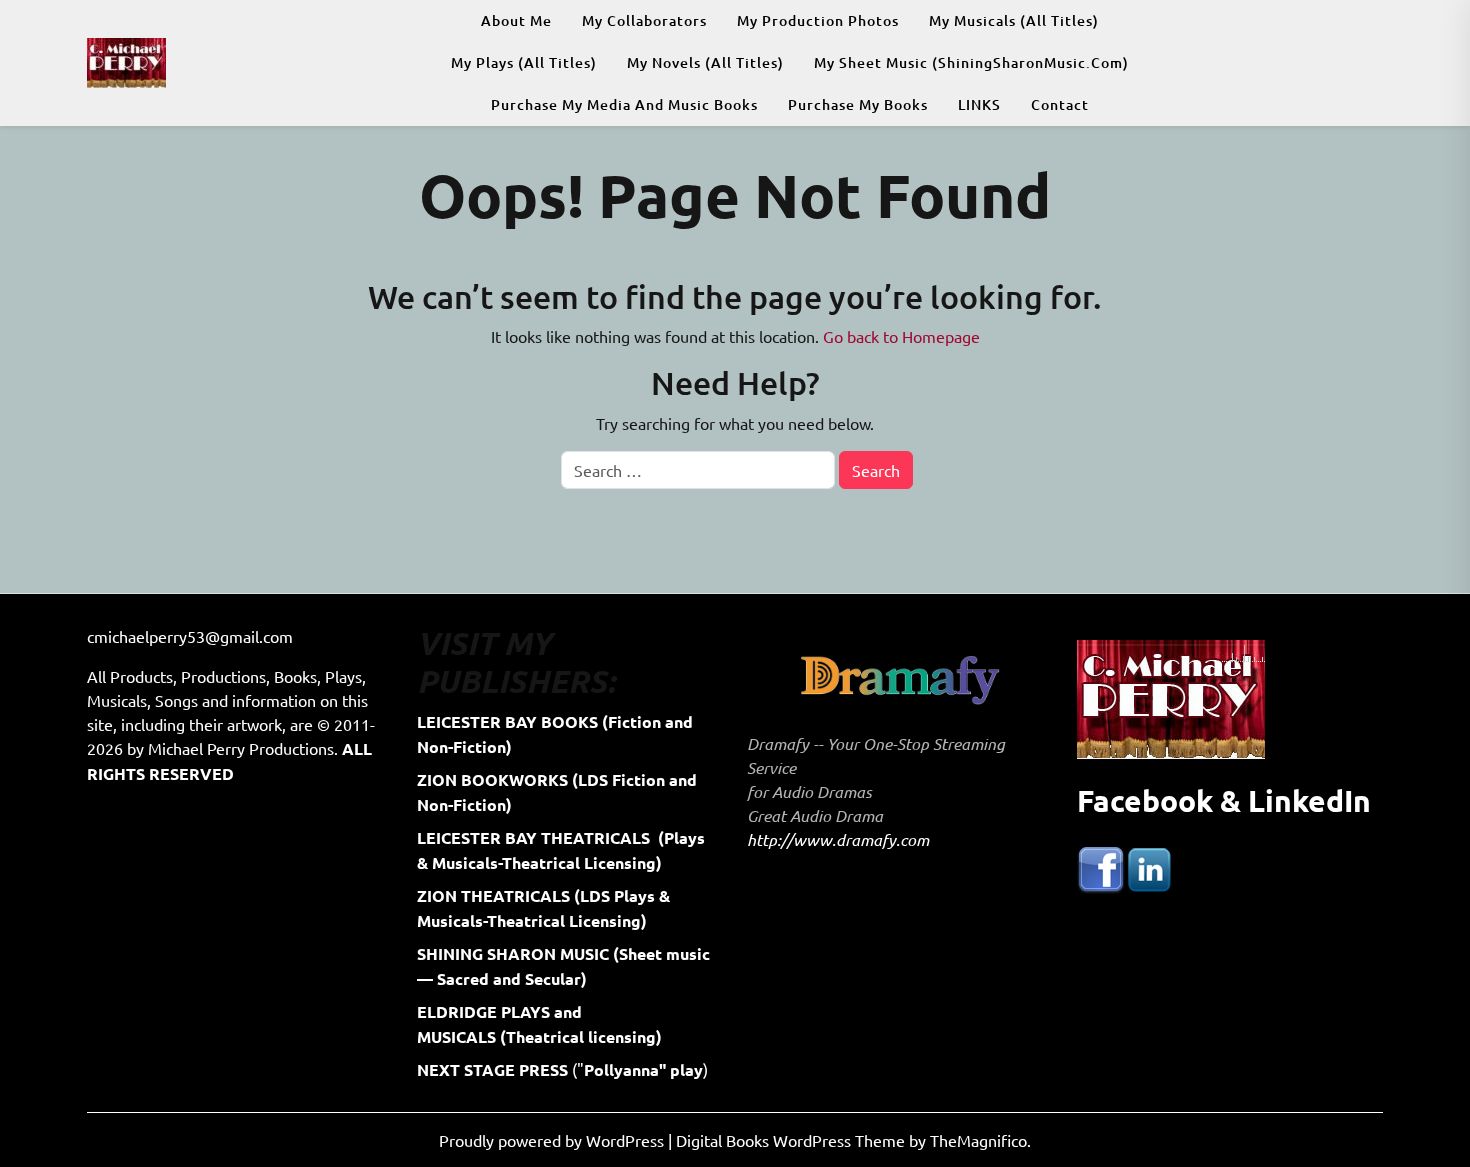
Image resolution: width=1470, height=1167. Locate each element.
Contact (1060, 104)
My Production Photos (818, 20)
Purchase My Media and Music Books (624, 104)
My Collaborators (644, 20)
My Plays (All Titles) (524, 62)
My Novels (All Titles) (705, 62)
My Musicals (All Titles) (1014, 20)
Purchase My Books (858, 104)
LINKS (979, 104)
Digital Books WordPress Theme (792, 1140)
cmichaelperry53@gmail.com (190, 636)
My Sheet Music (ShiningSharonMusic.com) (971, 62)
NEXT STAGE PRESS (492, 1069)
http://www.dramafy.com (838, 839)
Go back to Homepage (901, 336)
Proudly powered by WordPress (553, 1140)
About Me (516, 20)
